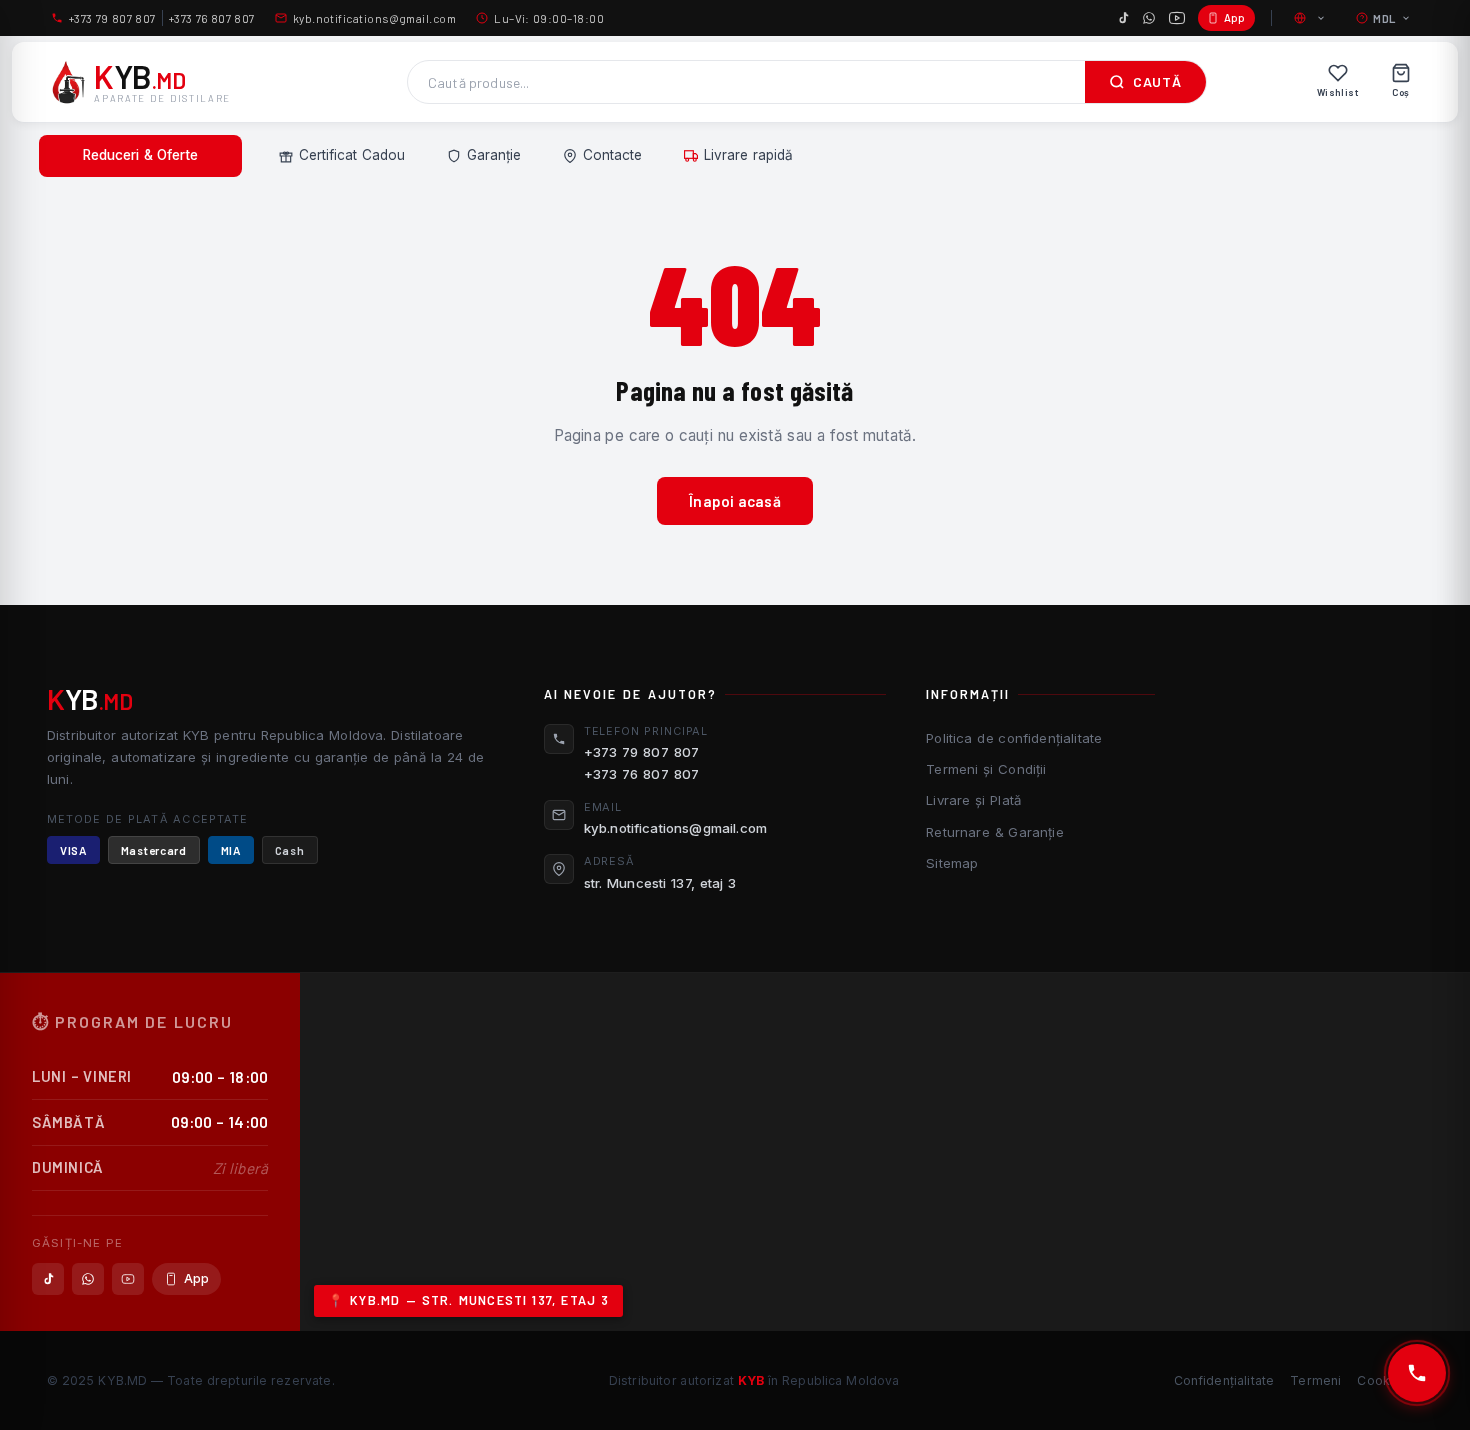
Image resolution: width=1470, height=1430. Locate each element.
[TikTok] (1123, 18)
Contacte (612, 155)
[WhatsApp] (1149, 18)
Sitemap (952, 863)
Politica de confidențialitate (1014, 738)
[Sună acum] (1417, 1373)
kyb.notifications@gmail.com (374, 18)
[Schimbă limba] (1311, 18)
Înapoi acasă (735, 501)
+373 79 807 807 (112, 18)
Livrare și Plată (973, 800)
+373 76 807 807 (212, 18)
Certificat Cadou (352, 155)
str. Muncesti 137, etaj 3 (660, 883)
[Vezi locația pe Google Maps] (885, 1152)
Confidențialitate (1224, 1380)
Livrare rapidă (748, 155)
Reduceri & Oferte (140, 155)
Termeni (1315, 1380)
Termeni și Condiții (986, 769)
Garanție (494, 155)
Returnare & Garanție (994, 832)
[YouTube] (1177, 18)
